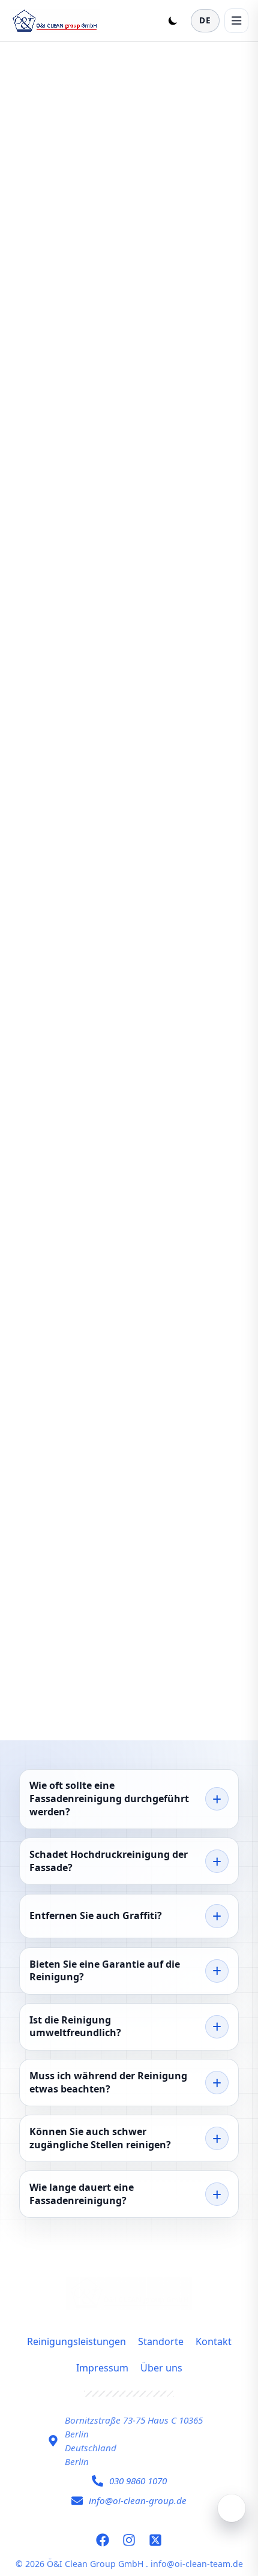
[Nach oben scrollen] (232, 2508)
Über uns (161, 2368)
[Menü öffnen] (236, 20)
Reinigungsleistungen (76, 2341)
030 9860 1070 (138, 2481)
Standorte (161, 2341)
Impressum (102, 2368)
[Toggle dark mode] (173, 20)
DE (205, 20)
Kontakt (214, 2341)
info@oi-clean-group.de (138, 2500)
